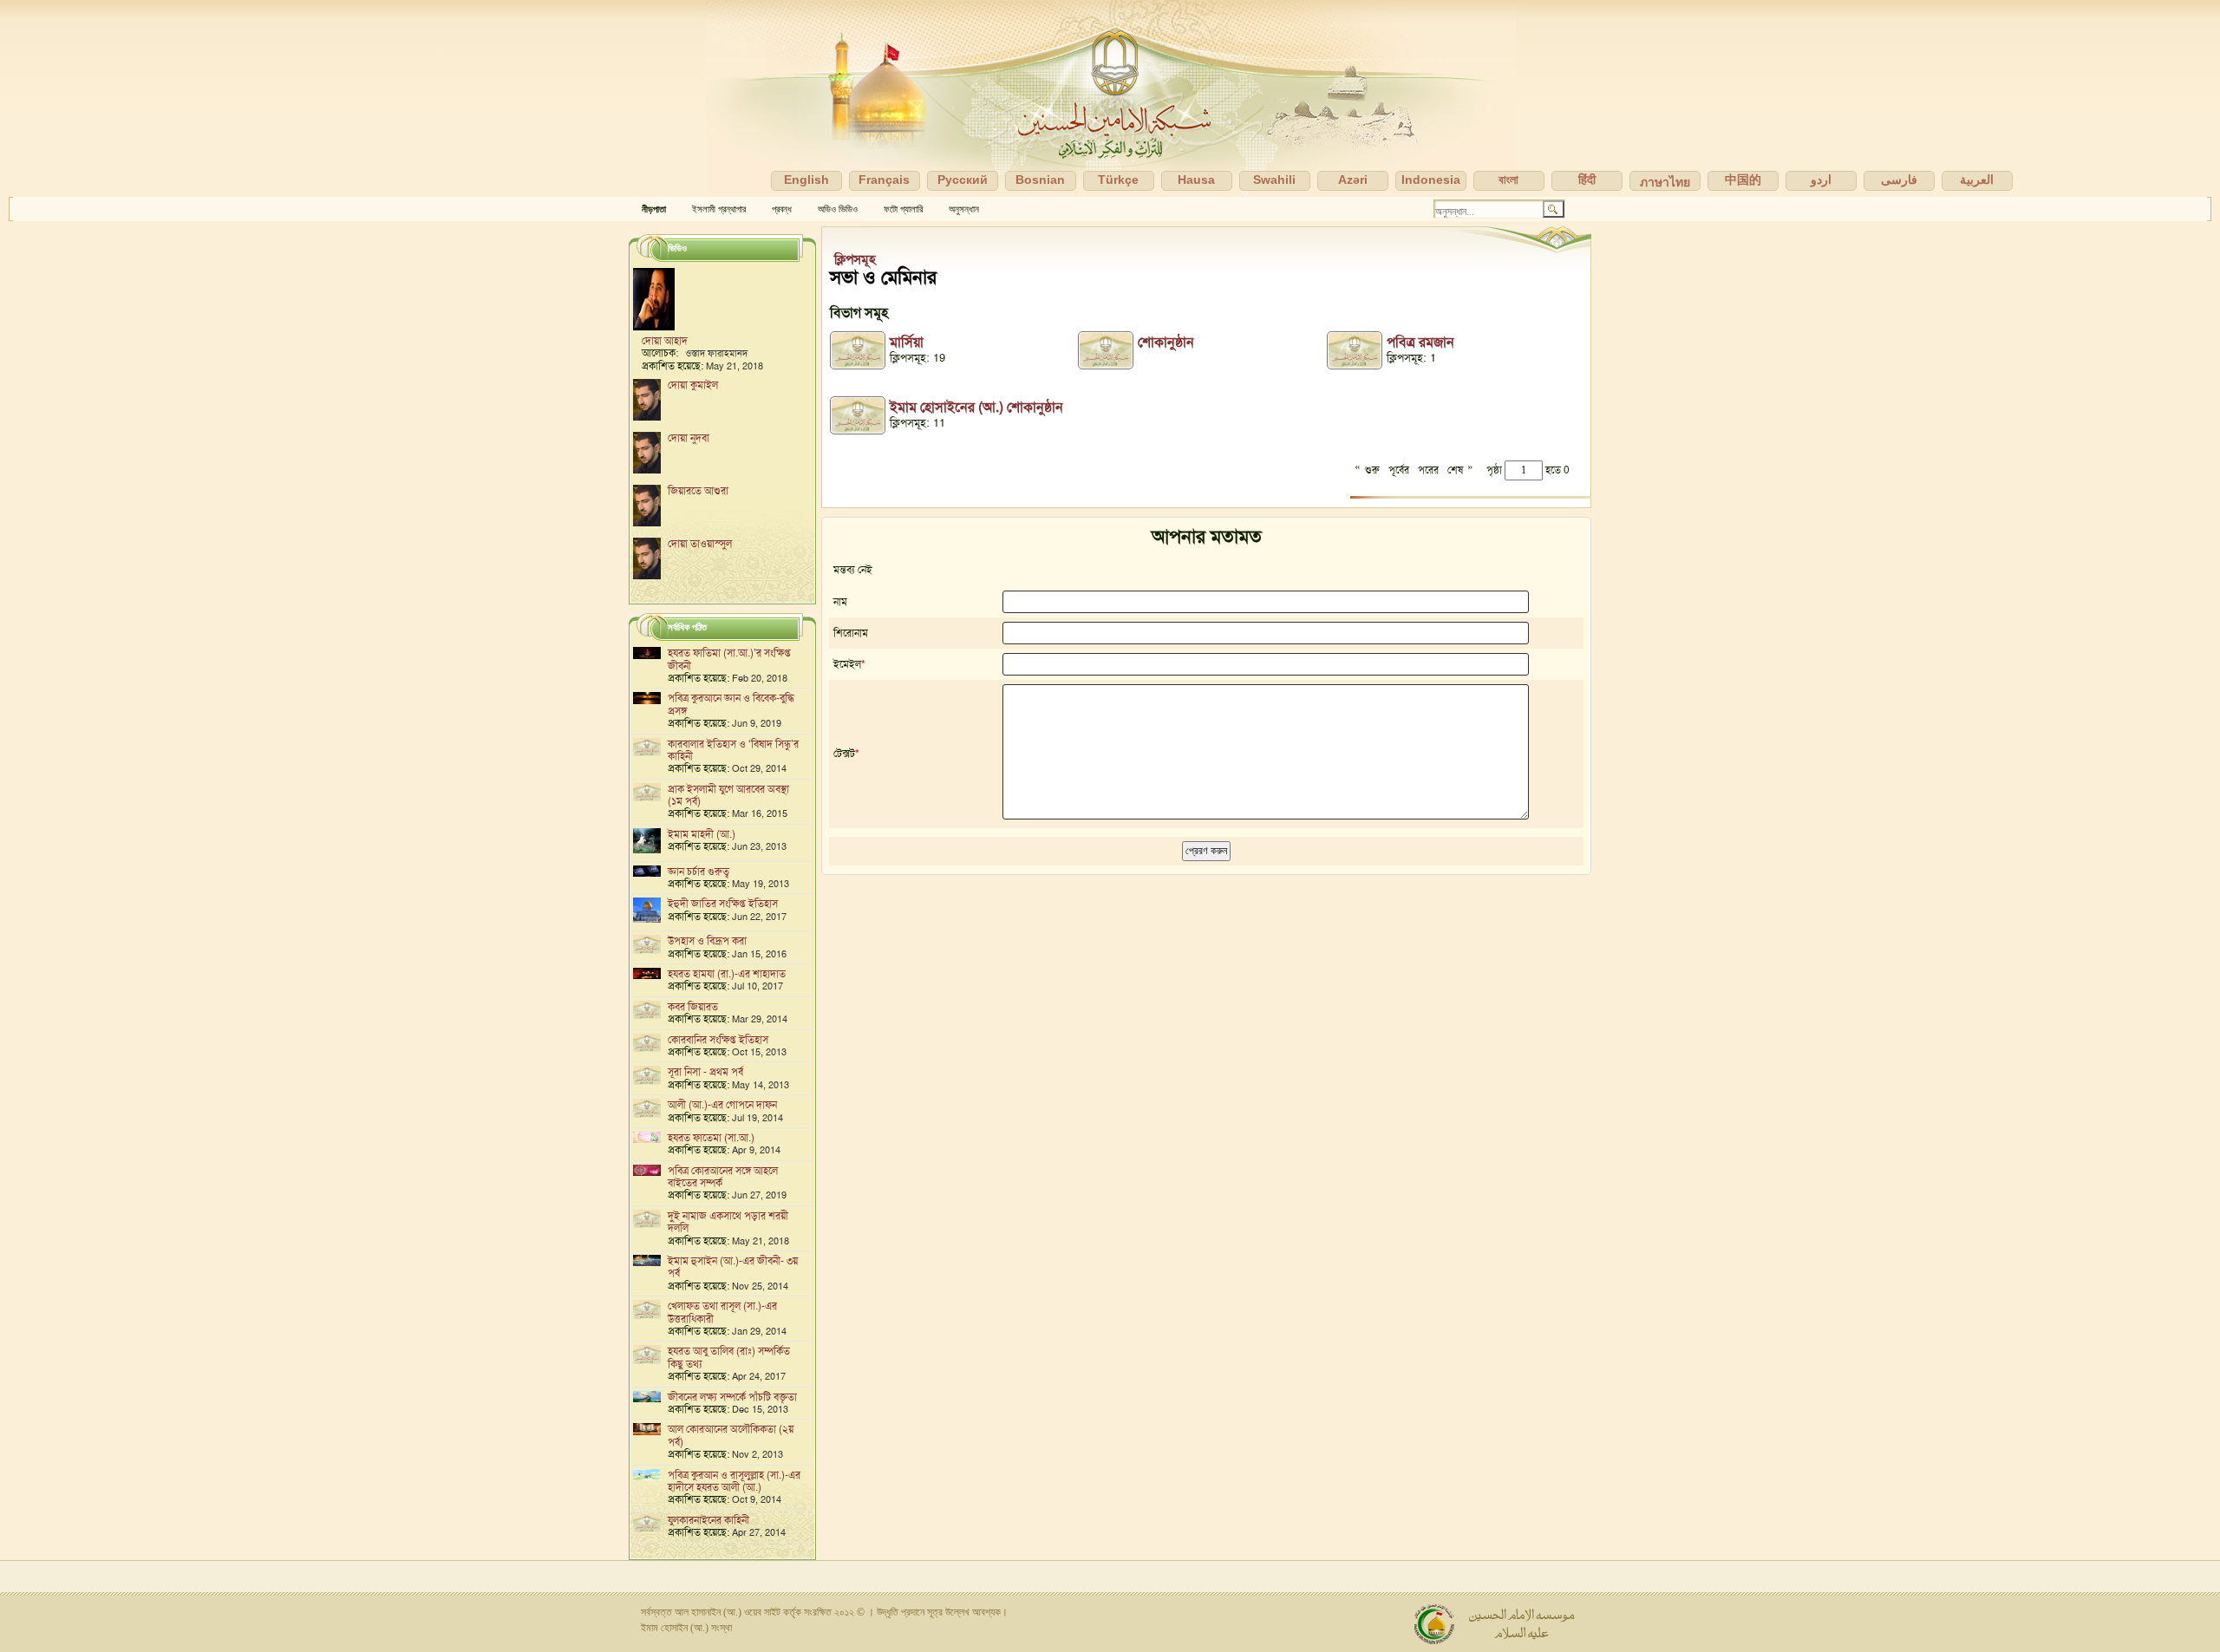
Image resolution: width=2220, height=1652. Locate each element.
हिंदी (1587, 180)
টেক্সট (844, 754)
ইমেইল (847, 664)
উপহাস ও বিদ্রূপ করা (707, 941)
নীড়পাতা (654, 209)
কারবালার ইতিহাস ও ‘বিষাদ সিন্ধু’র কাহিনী (733, 750)
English (806, 180)
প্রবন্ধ (782, 209)
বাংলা (1508, 180)
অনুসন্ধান (964, 209)
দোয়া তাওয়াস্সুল (700, 544)
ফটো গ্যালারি (903, 209)
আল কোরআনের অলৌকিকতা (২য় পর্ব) (731, 1435)
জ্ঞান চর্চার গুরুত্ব (699, 872)
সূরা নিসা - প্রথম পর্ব (705, 1072)
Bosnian (1040, 180)
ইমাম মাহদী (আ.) (702, 834)
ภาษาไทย (1665, 182)
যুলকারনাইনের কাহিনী (708, 1520)
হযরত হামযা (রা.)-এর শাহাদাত (727, 974)
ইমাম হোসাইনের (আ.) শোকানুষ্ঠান (976, 407)
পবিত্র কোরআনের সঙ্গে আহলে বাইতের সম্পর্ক (723, 1177)
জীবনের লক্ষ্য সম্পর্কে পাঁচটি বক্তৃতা (732, 1397)
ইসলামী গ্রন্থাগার (719, 209)
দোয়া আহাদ (665, 341)
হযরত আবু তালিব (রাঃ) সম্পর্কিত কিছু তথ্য (729, 1357)
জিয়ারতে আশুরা (698, 491)
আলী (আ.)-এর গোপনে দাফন (722, 1105)
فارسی (1899, 180)
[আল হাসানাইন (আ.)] (1110, 98)
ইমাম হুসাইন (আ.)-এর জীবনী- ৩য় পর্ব (733, 1267)
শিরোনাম (851, 633)
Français (884, 180)
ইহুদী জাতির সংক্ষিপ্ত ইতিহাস (723, 904)
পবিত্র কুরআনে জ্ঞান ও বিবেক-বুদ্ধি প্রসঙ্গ (731, 704)
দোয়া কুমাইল (693, 385)
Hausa (1196, 180)
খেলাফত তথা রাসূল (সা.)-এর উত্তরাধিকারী (722, 1312)
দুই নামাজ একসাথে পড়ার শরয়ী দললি (728, 1222)
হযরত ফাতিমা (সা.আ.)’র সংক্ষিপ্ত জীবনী (729, 659)
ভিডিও (677, 248)
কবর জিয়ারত (693, 1007)
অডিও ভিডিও (838, 209)
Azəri (1353, 180)
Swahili (1274, 180)
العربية (1977, 180)
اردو (1821, 180)
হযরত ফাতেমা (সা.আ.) (711, 1138)
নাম (840, 602)
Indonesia (1431, 180)
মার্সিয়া (907, 342)
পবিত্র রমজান (1420, 342)
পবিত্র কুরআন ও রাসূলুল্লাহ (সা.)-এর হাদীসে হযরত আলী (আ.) (734, 1481)
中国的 (1743, 180)
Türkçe (1118, 180)
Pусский (963, 180)
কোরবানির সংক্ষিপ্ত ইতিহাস (718, 1040)
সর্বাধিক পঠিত (687, 627)
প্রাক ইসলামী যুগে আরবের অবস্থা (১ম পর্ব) (728, 795)
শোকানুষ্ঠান (1166, 342)
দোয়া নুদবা (689, 438)
